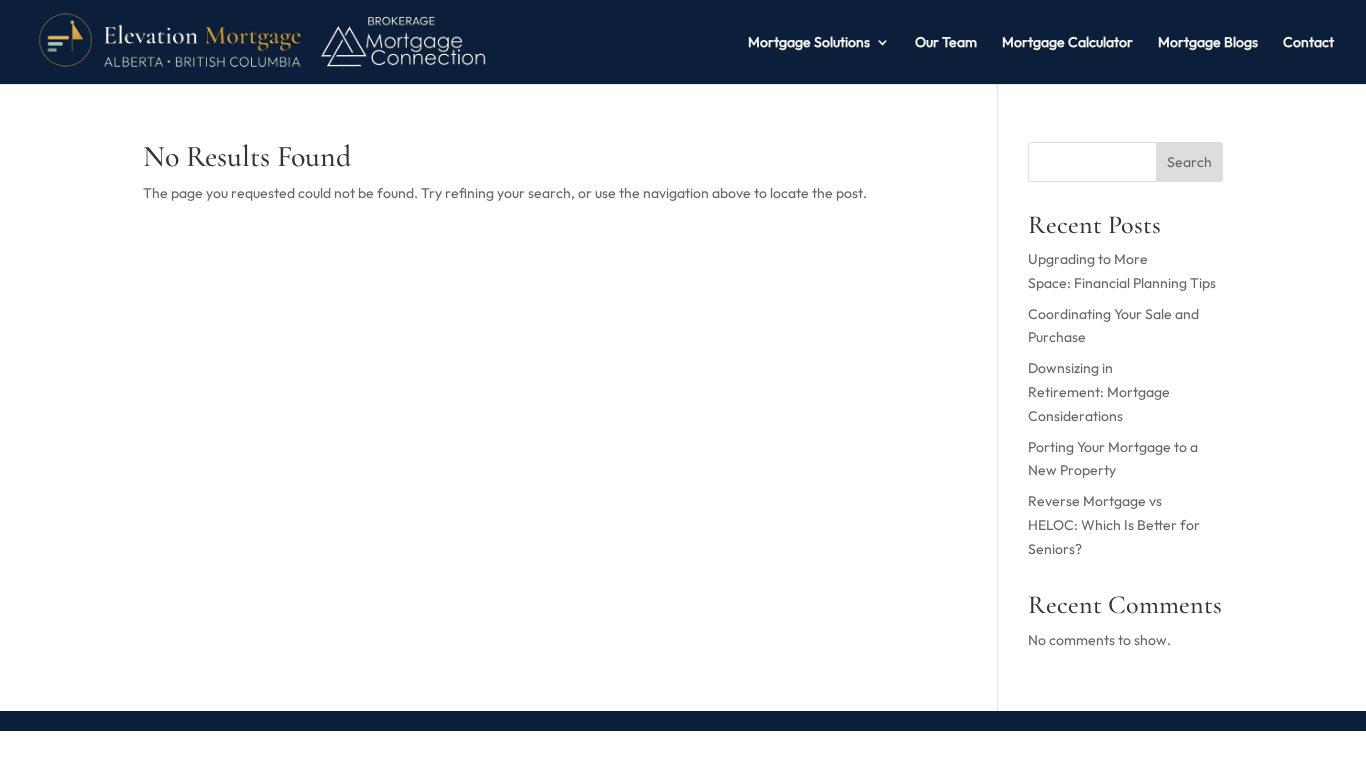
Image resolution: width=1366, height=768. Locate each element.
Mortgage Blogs (1208, 43)
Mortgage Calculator (1067, 43)
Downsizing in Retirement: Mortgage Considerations (1099, 392)
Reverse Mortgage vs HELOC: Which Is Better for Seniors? (1114, 525)
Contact (1308, 43)
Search (1189, 162)
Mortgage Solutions (809, 43)
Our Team (946, 43)
